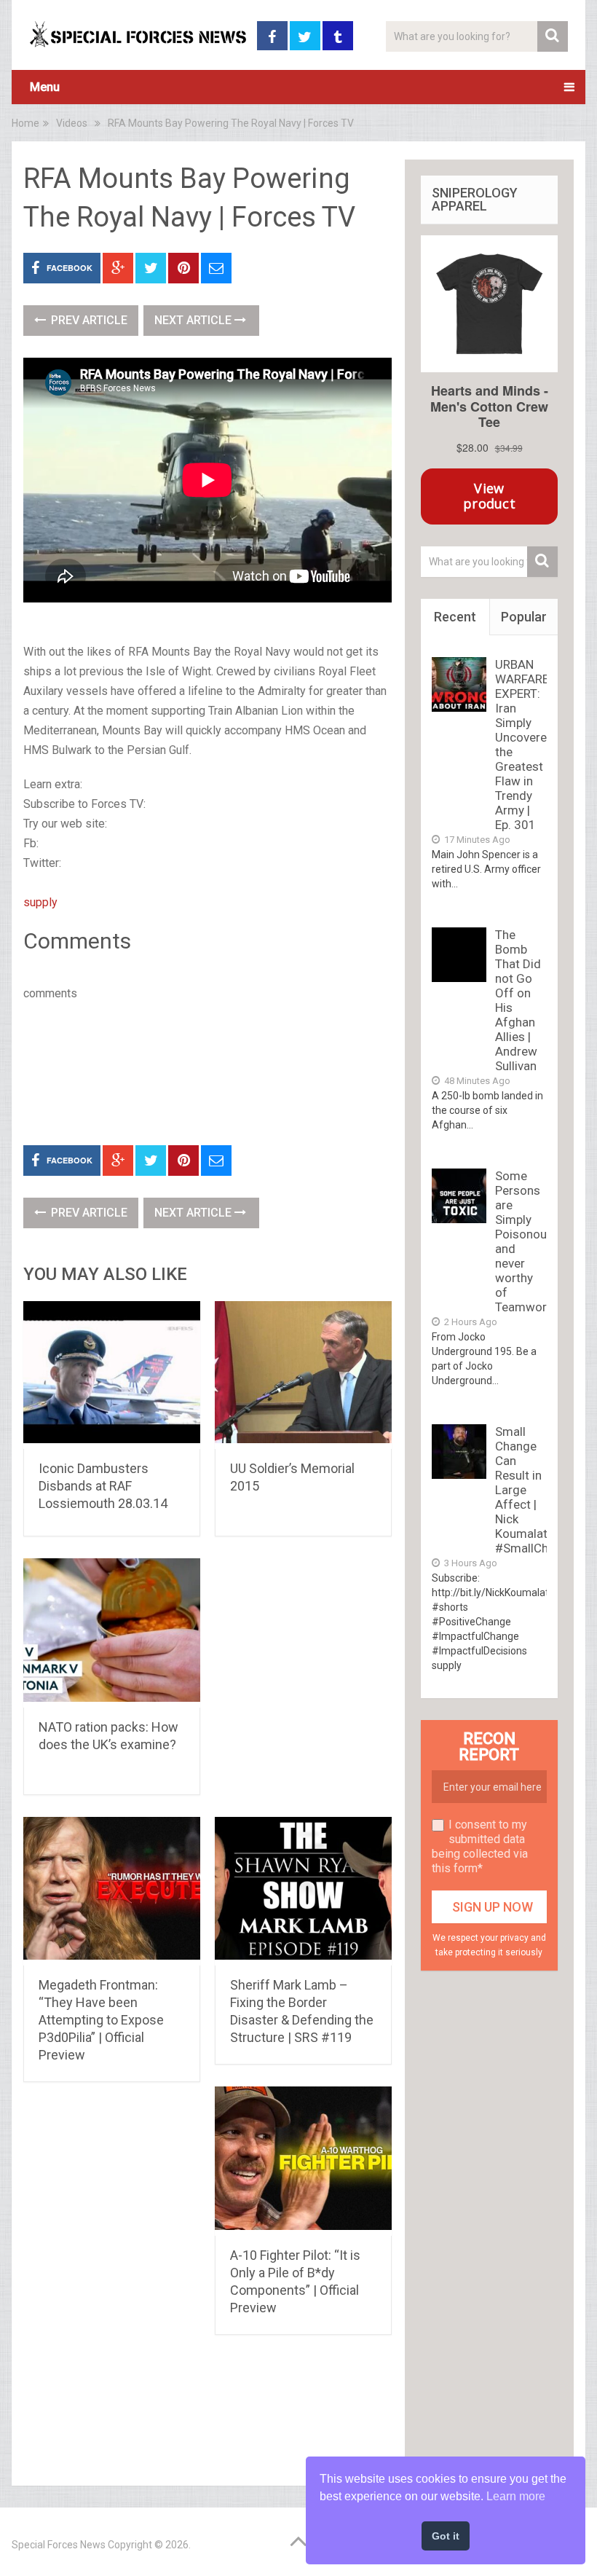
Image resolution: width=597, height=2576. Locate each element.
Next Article (194, 320)
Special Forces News (59, 2545)
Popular (524, 617)
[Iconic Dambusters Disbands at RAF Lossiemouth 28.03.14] (112, 1375)
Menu (45, 87)
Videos (72, 123)
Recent (455, 617)
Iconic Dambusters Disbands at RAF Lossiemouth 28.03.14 (103, 1486)
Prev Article (88, 320)
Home (25, 123)
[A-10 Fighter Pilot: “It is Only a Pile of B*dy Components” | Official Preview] (303, 2161)
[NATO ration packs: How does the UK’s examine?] (112, 1633)
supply (40, 902)
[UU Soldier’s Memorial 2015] (303, 1375)
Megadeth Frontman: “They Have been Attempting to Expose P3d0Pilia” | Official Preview (101, 2020)
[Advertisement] (288, 1070)
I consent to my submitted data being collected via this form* (480, 1846)
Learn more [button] (516, 2496)
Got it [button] (446, 2536)
